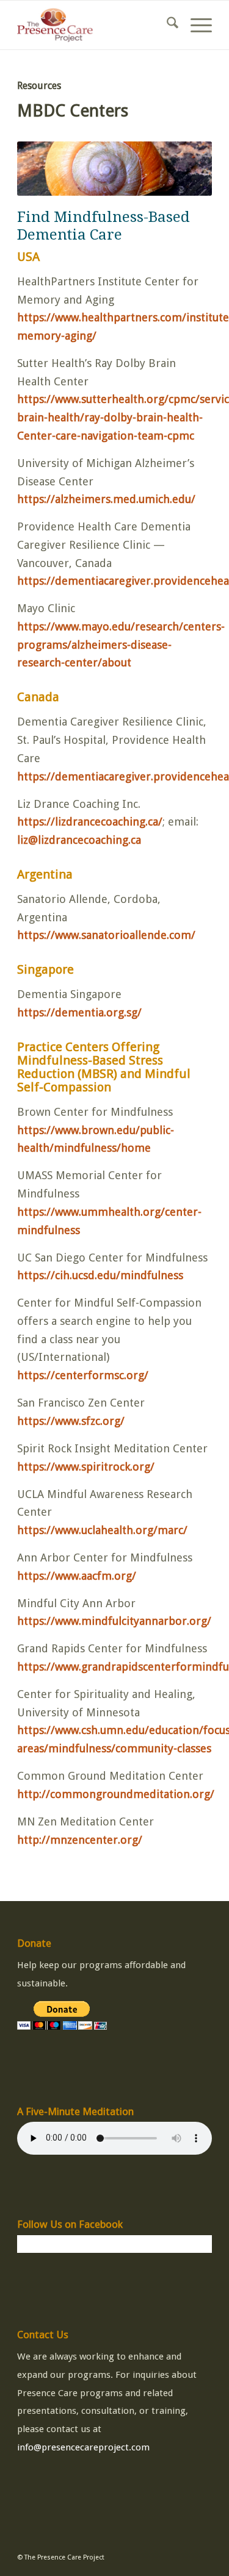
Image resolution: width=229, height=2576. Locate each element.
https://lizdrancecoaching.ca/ (90, 822)
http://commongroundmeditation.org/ (116, 1794)
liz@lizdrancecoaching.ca (79, 840)
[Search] (166, 25)
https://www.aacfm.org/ (77, 1576)
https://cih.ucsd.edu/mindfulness (100, 1275)
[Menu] (195, 25)
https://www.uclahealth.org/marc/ (102, 1530)
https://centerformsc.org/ (83, 1375)
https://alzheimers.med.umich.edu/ (106, 499)
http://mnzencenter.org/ (80, 1840)
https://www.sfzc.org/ (71, 1421)
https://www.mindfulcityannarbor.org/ (114, 1621)
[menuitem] (166, 25)
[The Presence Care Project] (95, 25)
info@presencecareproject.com (83, 2447)
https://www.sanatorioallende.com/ (106, 935)
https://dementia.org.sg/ (79, 1012)
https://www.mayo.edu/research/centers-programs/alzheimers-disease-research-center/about (121, 644)
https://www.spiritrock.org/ (86, 1467)
